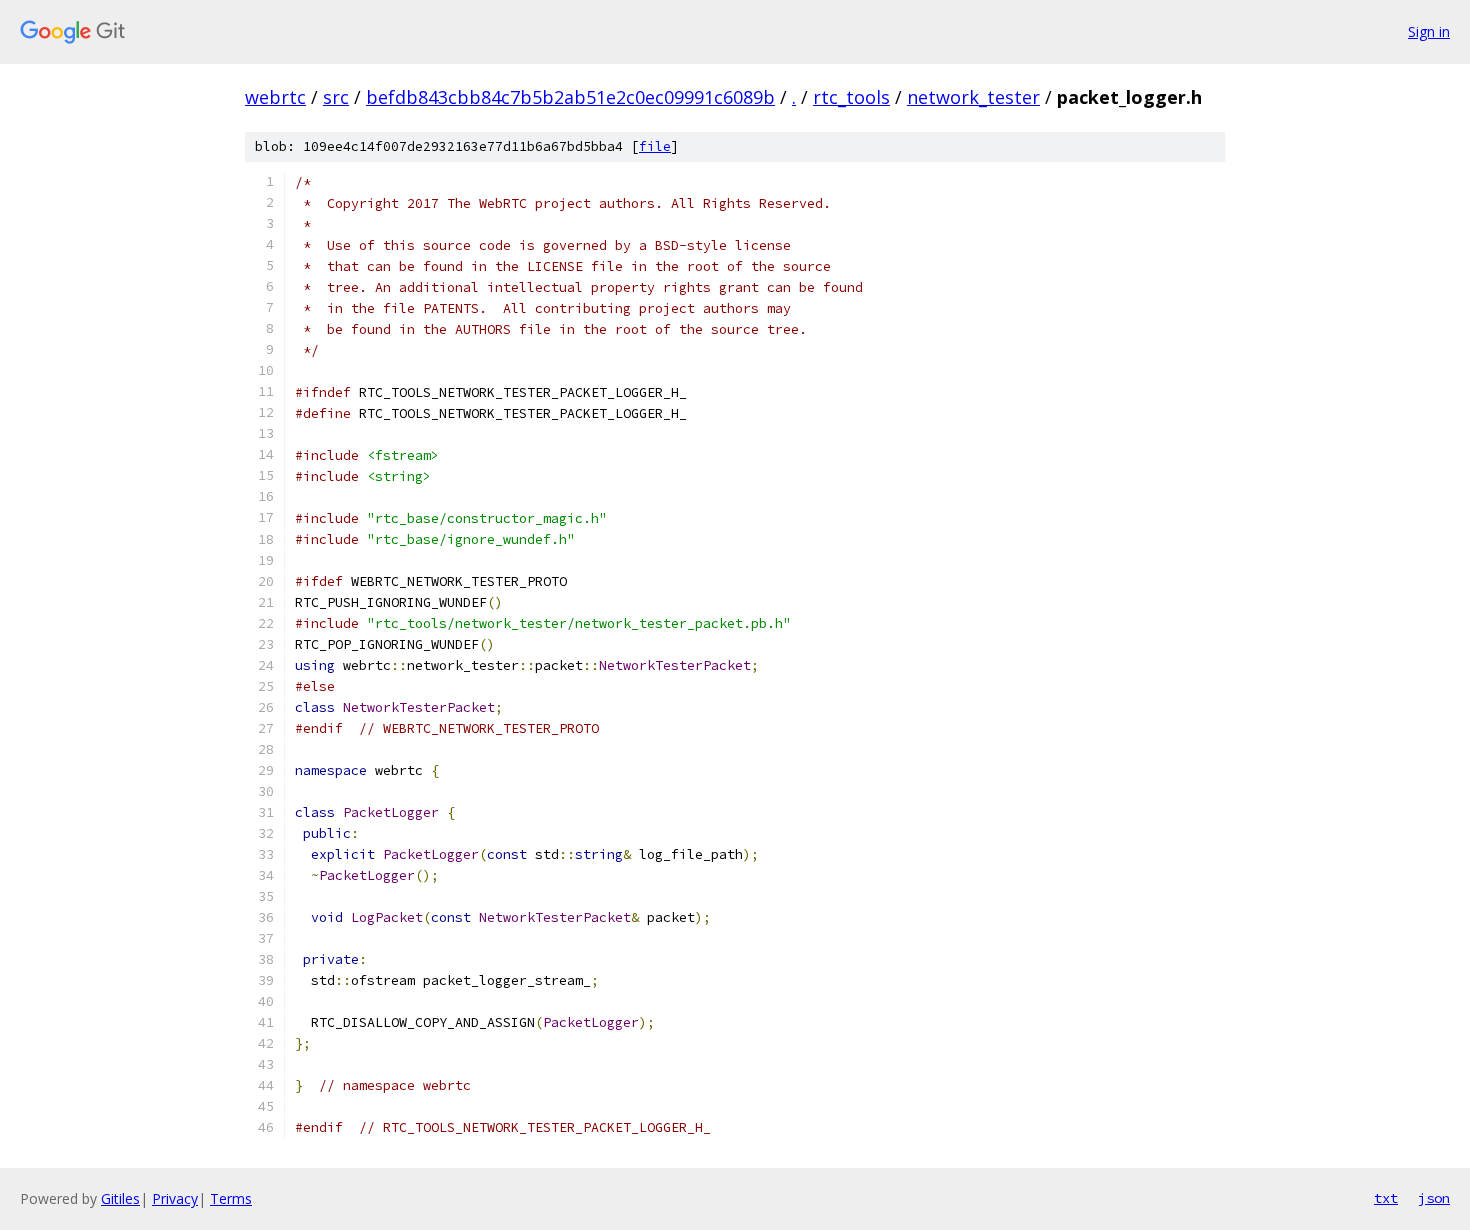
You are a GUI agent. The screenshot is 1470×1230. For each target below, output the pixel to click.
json (1434, 1198)
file (655, 146)
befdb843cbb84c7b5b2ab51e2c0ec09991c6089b (570, 97)
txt (1386, 1198)
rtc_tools (851, 97)
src (336, 97)
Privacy (175, 1198)
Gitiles (120, 1198)
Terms (231, 1198)
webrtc (275, 97)
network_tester (973, 97)
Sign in (1429, 31)
